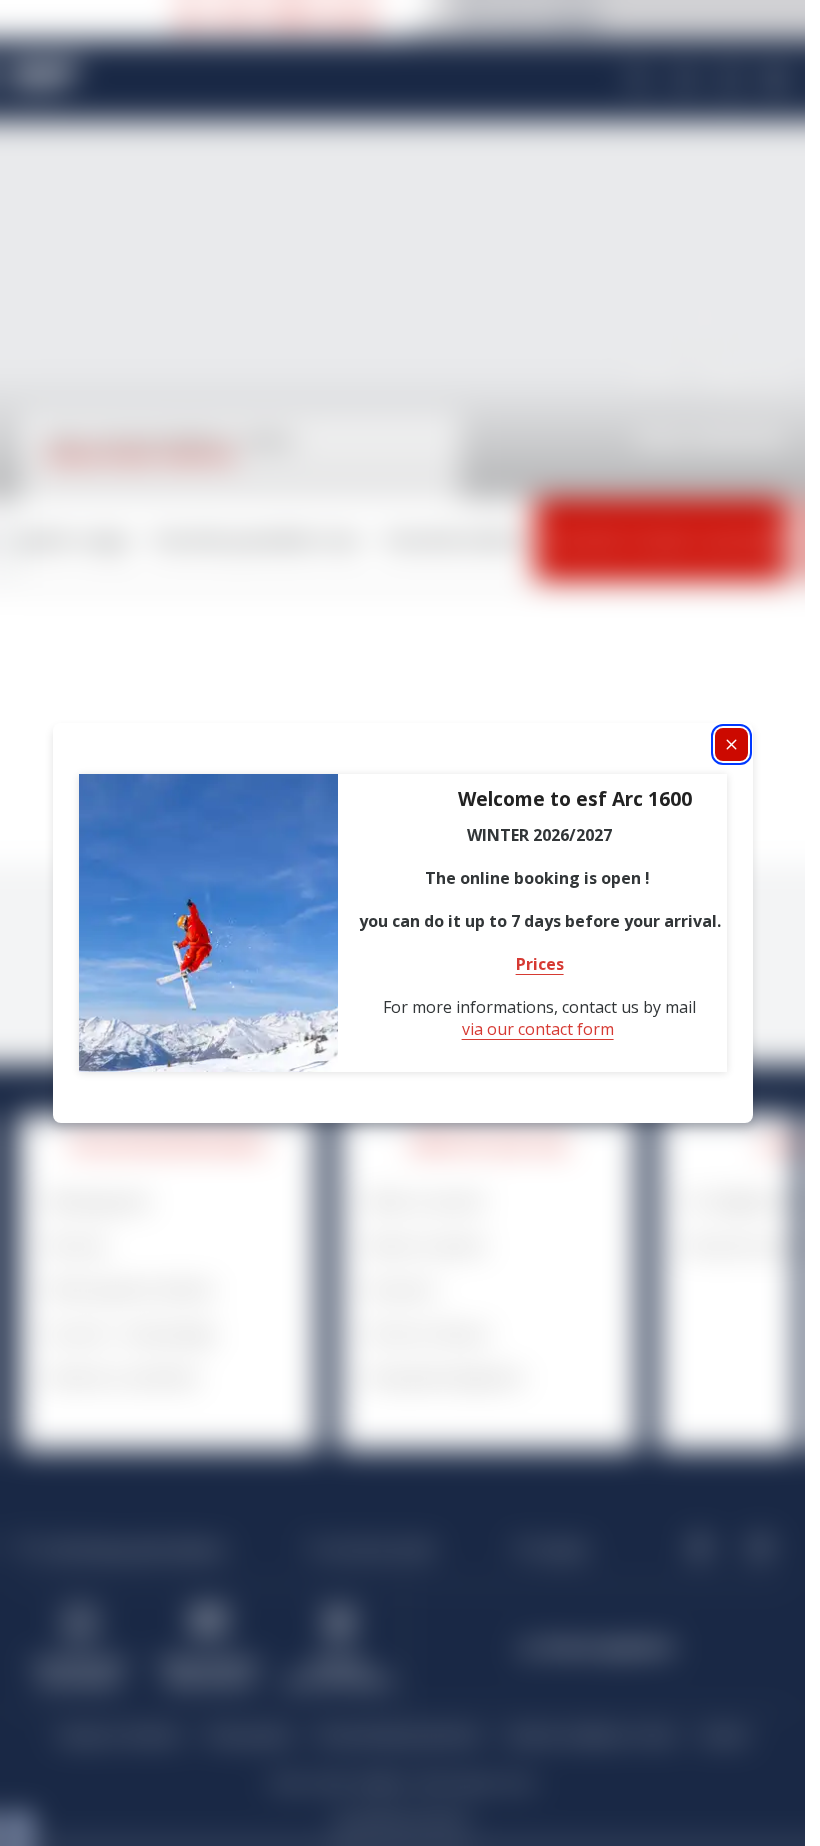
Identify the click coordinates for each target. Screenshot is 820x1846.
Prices (540, 964)
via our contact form (538, 1029)
